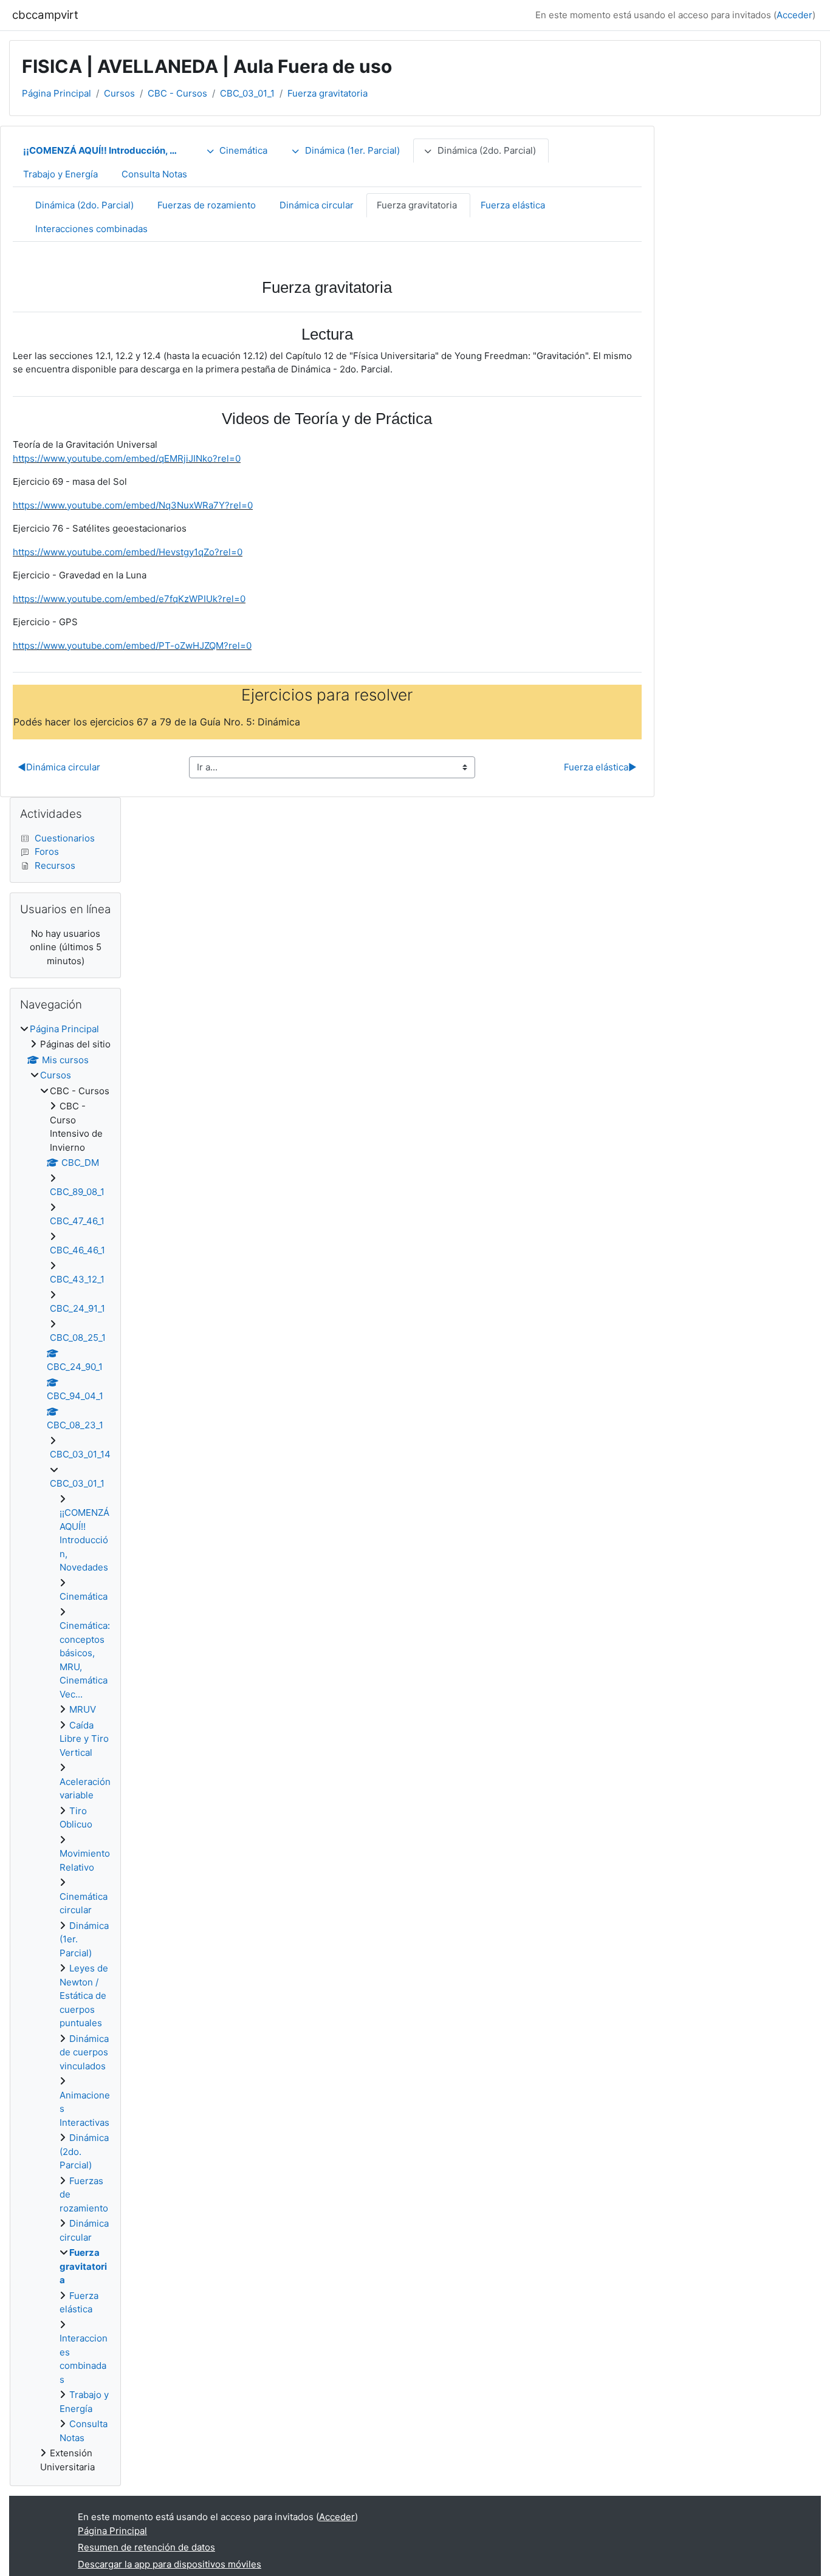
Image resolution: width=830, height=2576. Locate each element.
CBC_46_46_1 (77, 1250)
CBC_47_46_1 (77, 1221)
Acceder (794, 15)
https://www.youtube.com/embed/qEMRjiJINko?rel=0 (127, 458)
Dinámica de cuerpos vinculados (84, 2052)
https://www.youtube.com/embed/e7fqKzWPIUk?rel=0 (129, 599)
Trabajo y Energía (60, 174)
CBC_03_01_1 (247, 93)
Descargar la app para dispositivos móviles (170, 2564)
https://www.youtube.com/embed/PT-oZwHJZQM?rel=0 (132, 646)
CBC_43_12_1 (77, 1279)
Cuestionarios (65, 838)
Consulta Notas (154, 174)
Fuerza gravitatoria (328, 93)
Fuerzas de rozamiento (207, 205)
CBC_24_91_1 (77, 1308)
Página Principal (57, 93)
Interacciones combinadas (91, 229)
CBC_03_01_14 (80, 1454)
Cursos (119, 93)
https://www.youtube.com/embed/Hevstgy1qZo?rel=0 (128, 552)
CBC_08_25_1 (78, 1338)
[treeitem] (65, 1749)
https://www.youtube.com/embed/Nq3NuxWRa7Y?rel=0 (133, 505)
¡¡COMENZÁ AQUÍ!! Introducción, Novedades (109, 150)
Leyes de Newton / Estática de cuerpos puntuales (84, 1995)
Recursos (55, 865)
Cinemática (243, 150)
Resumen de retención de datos (146, 2547)
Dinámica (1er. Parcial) (352, 150)
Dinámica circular (317, 205)
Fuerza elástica (513, 205)
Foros (47, 851)
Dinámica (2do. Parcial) (487, 150)
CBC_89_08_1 (77, 1192)
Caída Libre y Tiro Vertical (84, 1739)
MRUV (83, 1709)
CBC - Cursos (177, 93)
